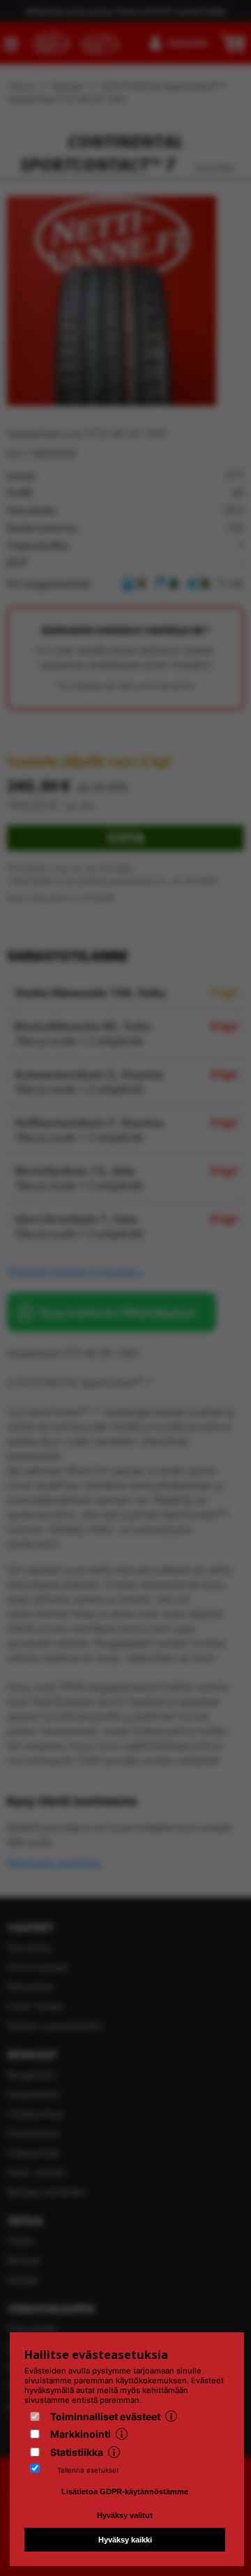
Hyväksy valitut (125, 2515)
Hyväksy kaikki (125, 2540)
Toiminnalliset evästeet (105, 2416)
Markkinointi (81, 2434)
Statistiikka (77, 2452)
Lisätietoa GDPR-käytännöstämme (125, 2492)
